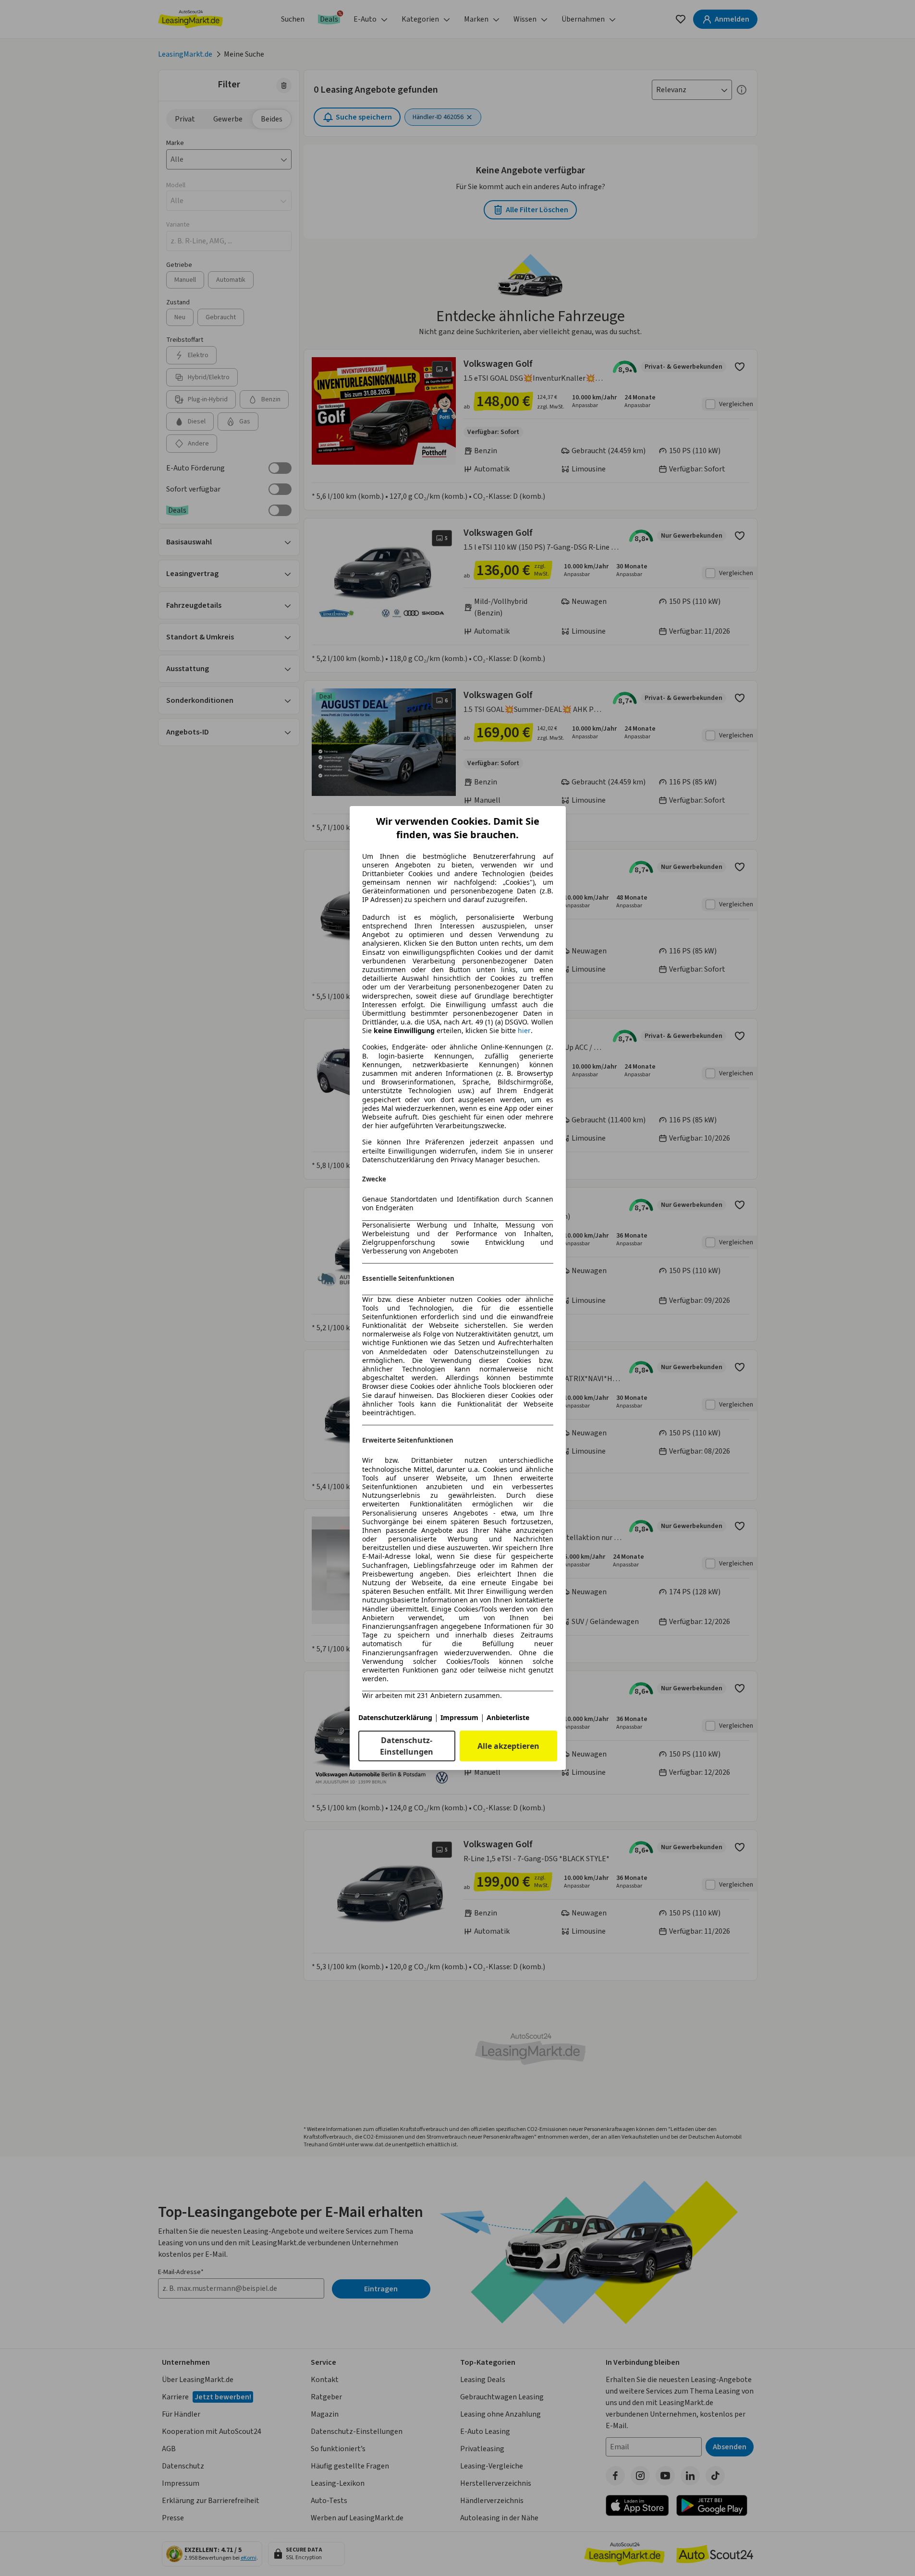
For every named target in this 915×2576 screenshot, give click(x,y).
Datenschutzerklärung (395, 1717)
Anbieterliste (508, 1717)
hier (524, 1031)
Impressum (459, 1717)
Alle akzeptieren (508, 1746)
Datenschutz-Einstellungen (407, 1746)
